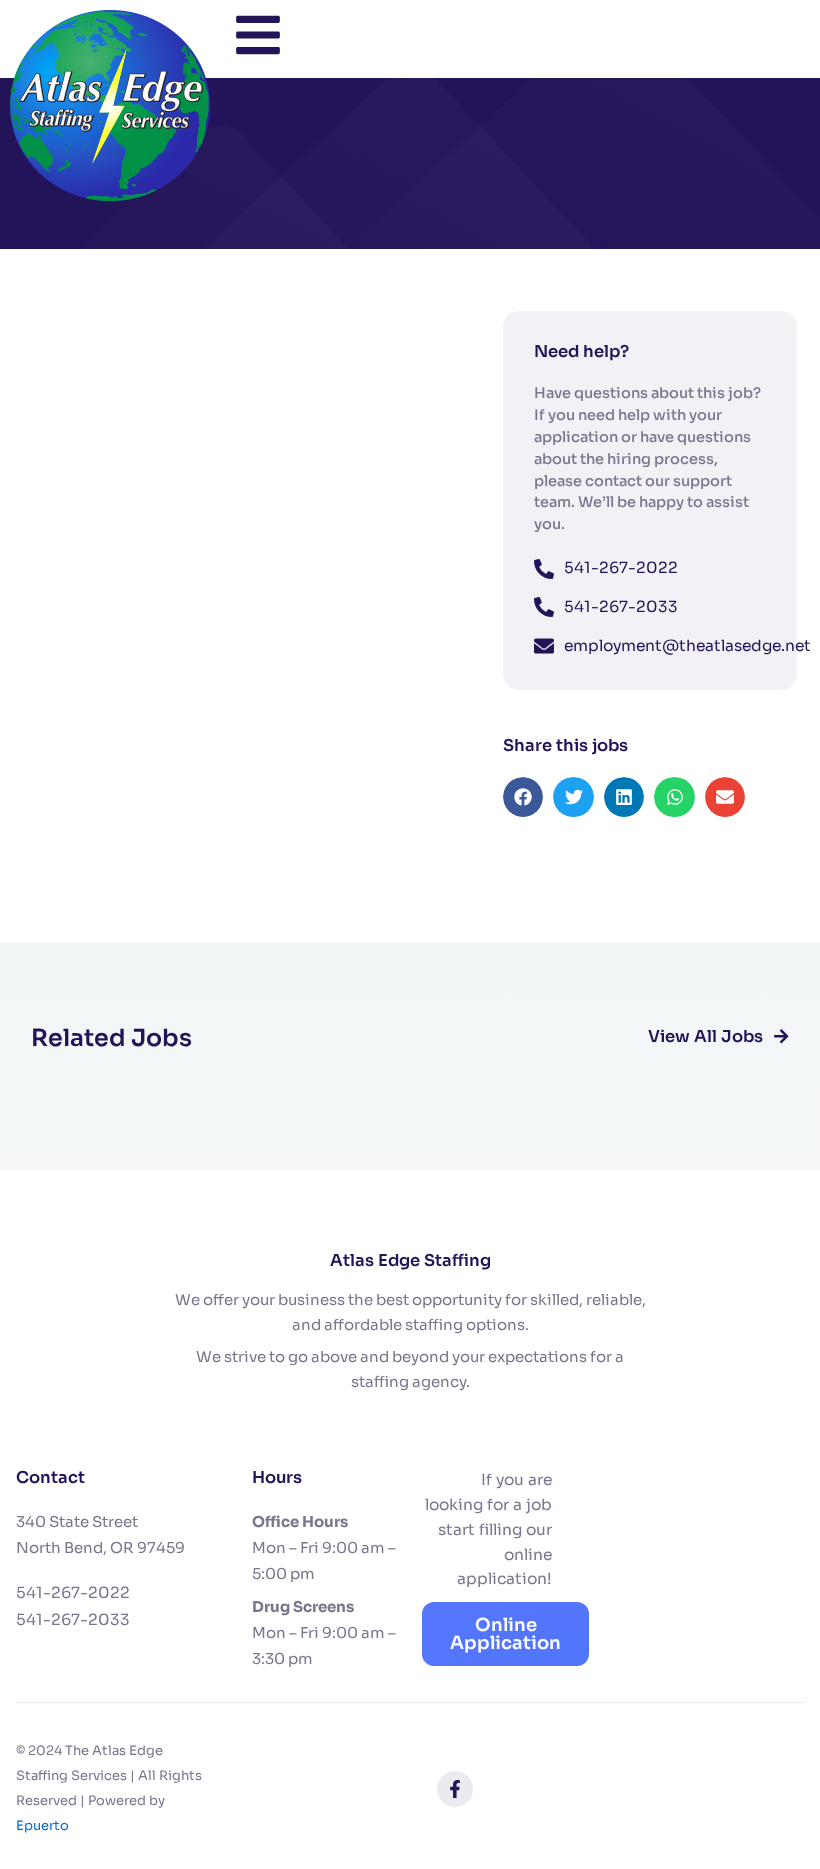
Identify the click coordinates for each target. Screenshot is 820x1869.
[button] (523, 797)
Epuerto (42, 1825)
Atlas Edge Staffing (410, 1260)
